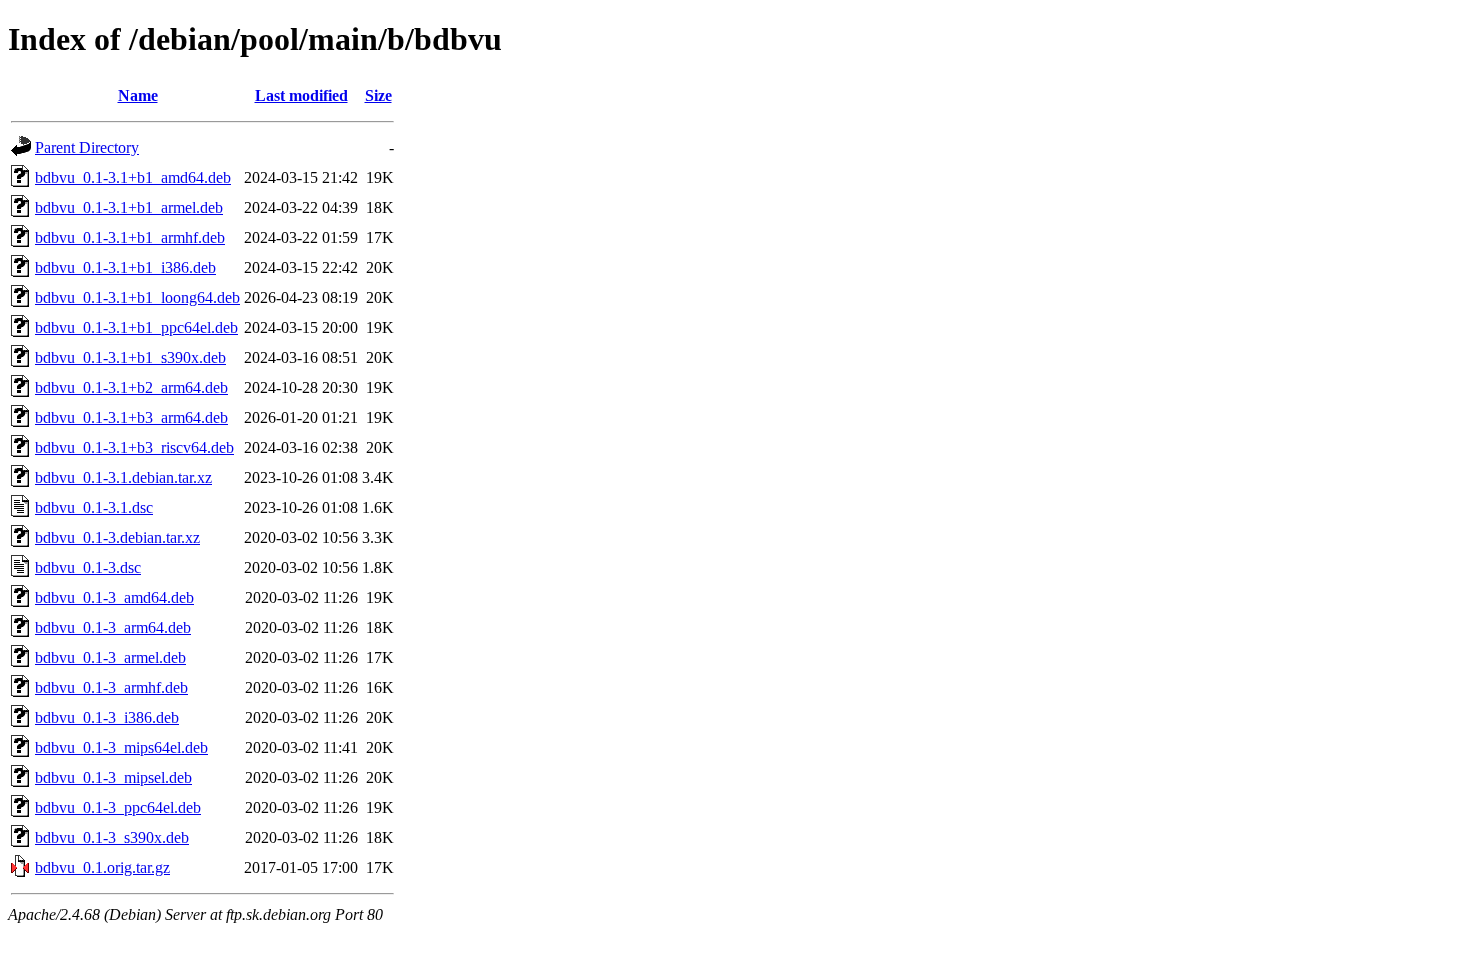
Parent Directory (87, 147)
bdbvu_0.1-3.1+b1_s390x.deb (130, 357)
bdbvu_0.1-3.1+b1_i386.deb (125, 267)
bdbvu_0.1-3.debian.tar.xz (117, 537)
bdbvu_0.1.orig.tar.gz (102, 867)
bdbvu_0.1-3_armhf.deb (111, 687)
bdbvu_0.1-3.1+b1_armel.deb (129, 207)
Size (378, 95)
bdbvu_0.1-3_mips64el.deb (121, 747)
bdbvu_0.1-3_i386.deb (107, 717)
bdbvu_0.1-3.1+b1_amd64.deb (133, 177)
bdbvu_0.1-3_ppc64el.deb (118, 807)
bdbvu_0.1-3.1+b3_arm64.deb (131, 417)
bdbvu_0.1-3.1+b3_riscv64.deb (134, 447)
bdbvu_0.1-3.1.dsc (94, 507)
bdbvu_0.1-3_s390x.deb (112, 837)
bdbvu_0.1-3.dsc (88, 567)
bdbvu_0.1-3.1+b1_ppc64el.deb (136, 327)
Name (138, 95)
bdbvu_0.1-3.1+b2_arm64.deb (131, 387)
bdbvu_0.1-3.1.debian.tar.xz (123, 477)
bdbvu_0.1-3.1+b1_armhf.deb (130, 237)
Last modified (301, 95)
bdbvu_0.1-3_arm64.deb (113, 627)
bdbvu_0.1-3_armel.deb (110, 657)
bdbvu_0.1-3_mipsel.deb (113, 777)
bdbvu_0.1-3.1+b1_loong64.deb (137, 297)
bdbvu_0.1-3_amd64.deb (114, 597)
